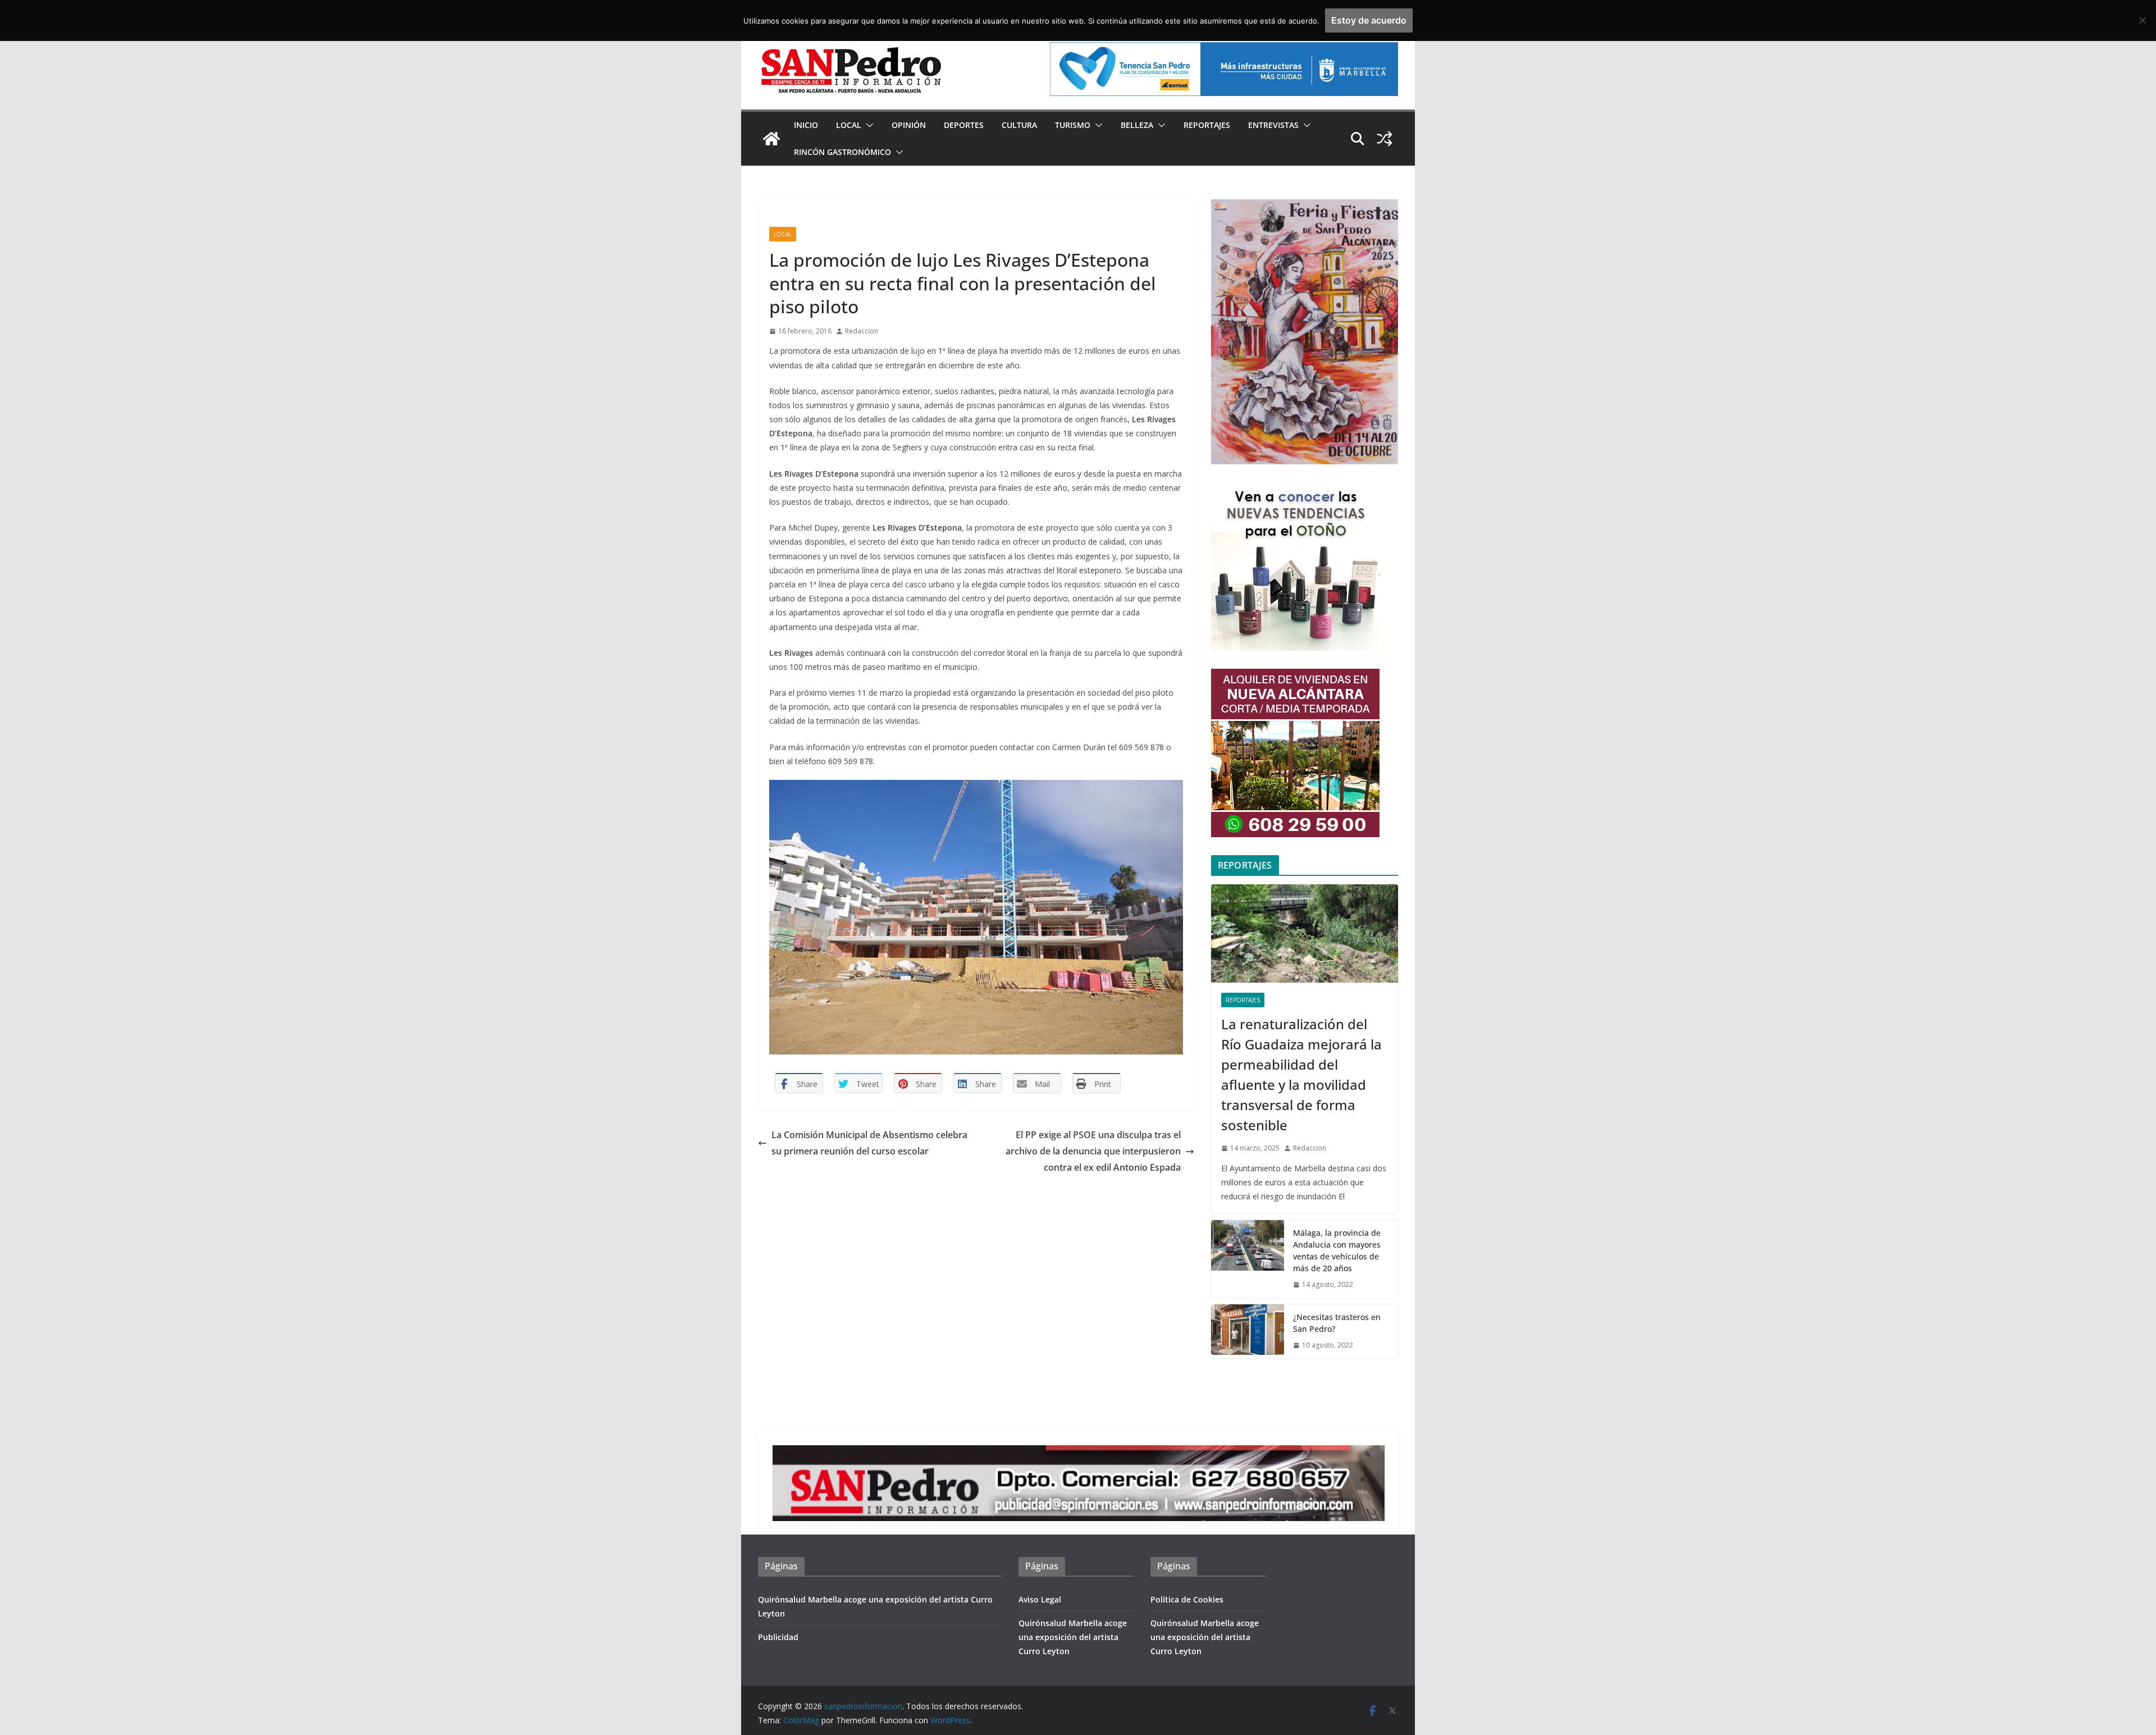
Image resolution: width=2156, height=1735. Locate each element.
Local (849, 125)
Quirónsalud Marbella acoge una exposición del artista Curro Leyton (1073, 1637)
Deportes (964, 125)
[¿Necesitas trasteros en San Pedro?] (1248, 1331)
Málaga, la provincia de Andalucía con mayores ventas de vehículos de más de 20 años (1337, 1250)
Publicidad (778, 1637)
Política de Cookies (1187, 1599)
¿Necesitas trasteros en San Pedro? (1337, 1323)
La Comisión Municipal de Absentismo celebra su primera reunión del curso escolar (869, 1143)
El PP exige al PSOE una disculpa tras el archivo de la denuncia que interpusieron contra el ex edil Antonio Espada (1093, 1151)
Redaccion (862, 331)
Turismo (1073, 125)
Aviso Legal (1040, 1599)
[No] (2142, 20)
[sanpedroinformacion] (771, 139)
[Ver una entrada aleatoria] (1385, 139)
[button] (867, 125)
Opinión (909, 125)
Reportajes (1207, 125)
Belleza (1137, 125)
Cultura (1019, 125)
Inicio (806, 125)
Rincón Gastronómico (842, 152)
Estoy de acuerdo (1369, 20)
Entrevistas (1273, 125)
